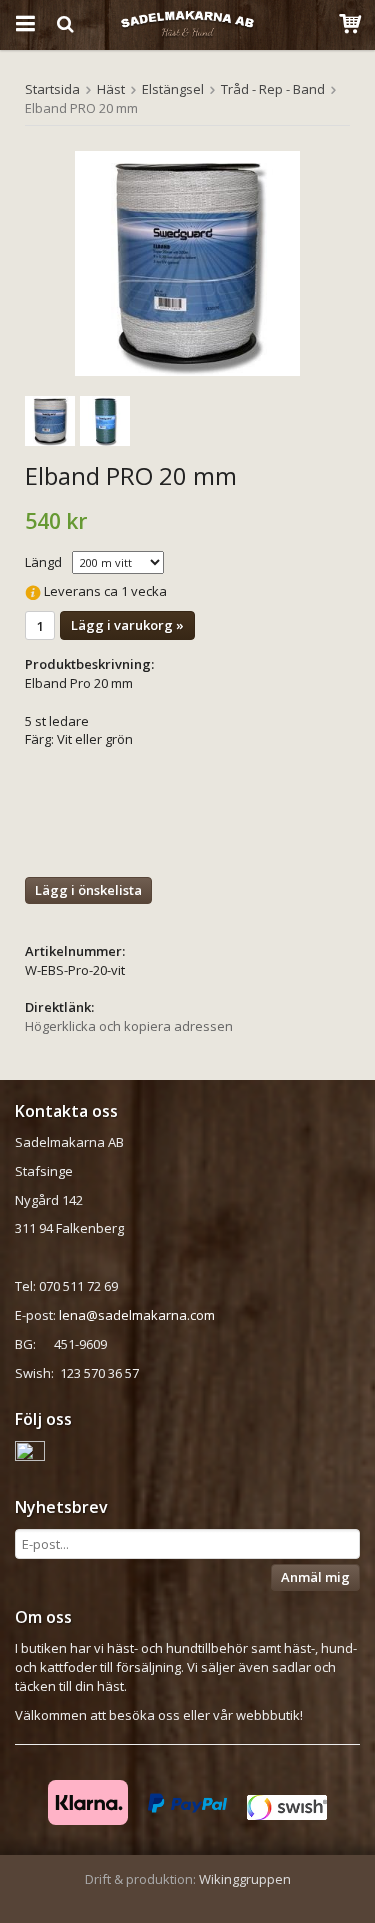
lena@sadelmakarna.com (137, 1315)
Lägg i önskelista (88, 890)
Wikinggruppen (245, 1879)
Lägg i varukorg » (127, 625)
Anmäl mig (315, 1577)
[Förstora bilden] (187, 263)
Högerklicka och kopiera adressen (129, 1026)
